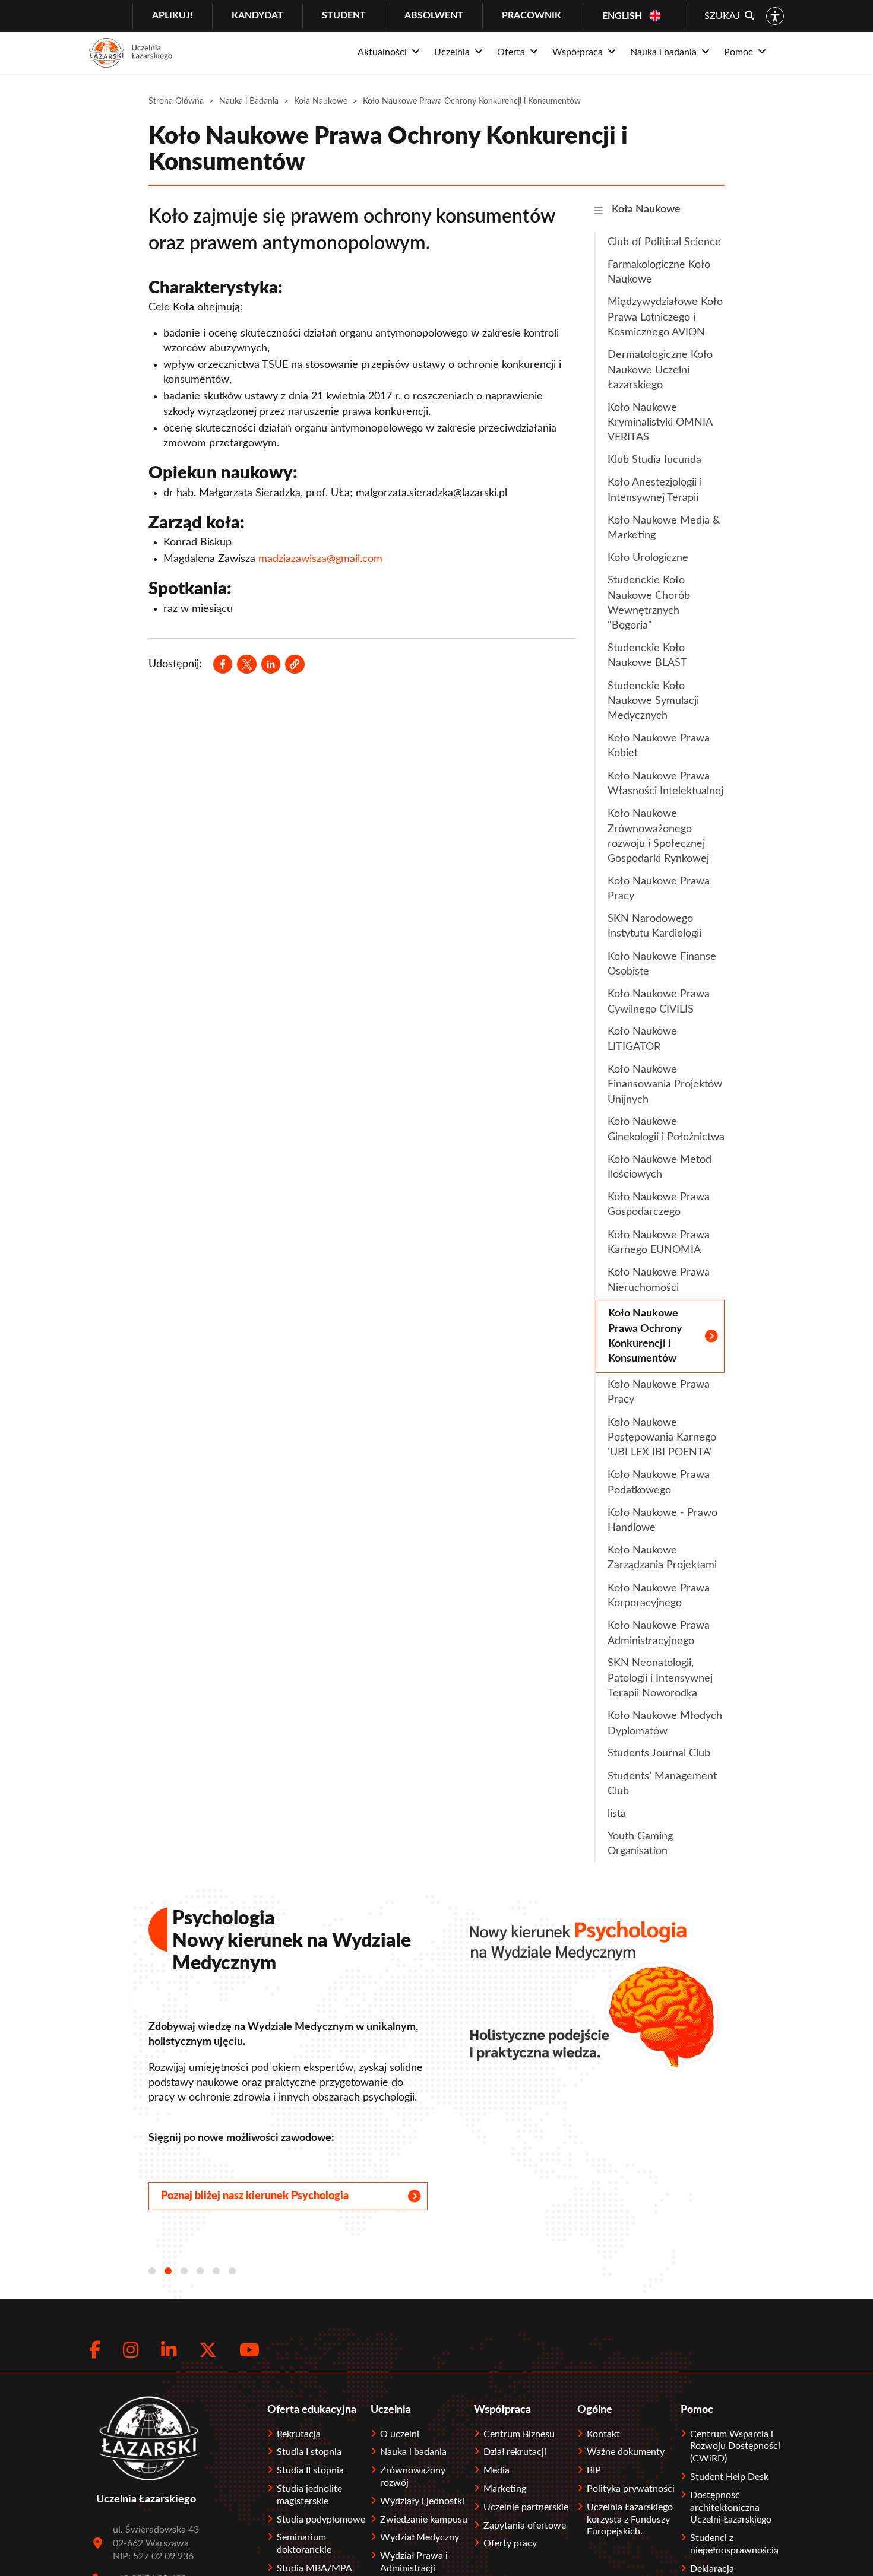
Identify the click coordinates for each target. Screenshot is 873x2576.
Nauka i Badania (249, 101)
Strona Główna (176, 101)
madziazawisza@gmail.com (320, 559)
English (622, 16)
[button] (295, 664)
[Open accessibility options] (775, 16)
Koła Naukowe (321, 101)
